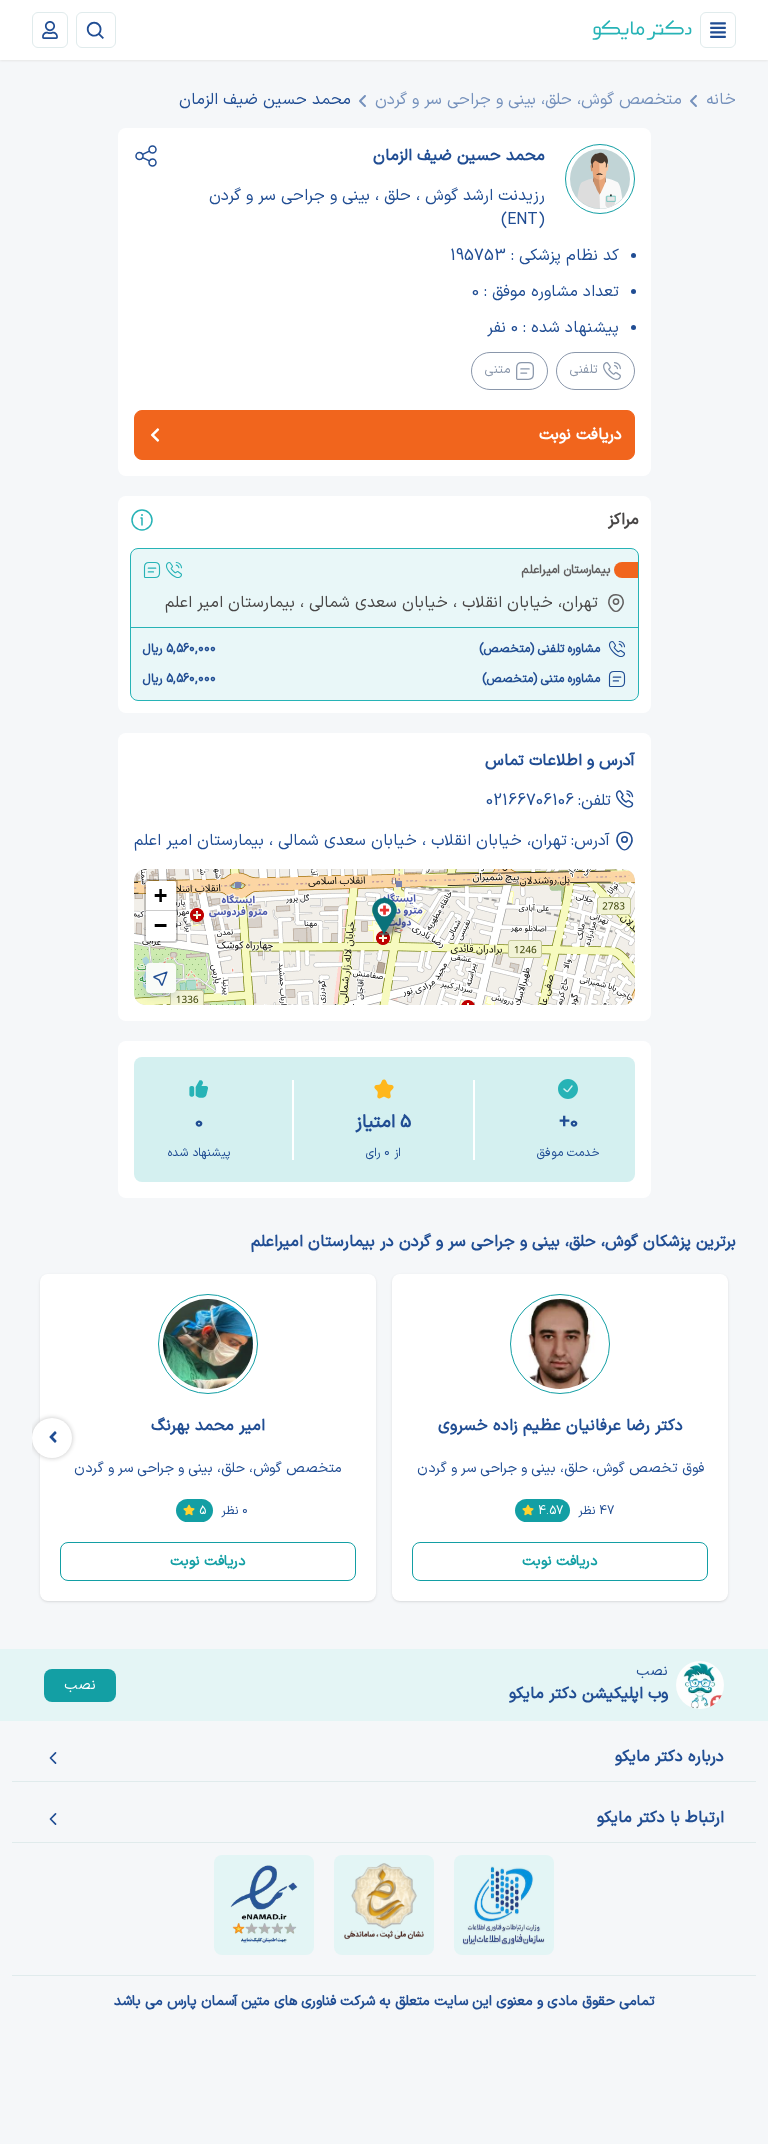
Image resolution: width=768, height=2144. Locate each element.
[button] (384, 916)
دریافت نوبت (560, 1561)
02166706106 (530, 801)
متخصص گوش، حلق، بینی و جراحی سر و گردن (528, 100)
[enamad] (264, 1905)
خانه (721, 100)
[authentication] (50, 30)
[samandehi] (384, 1905)
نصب (80, 1685)
